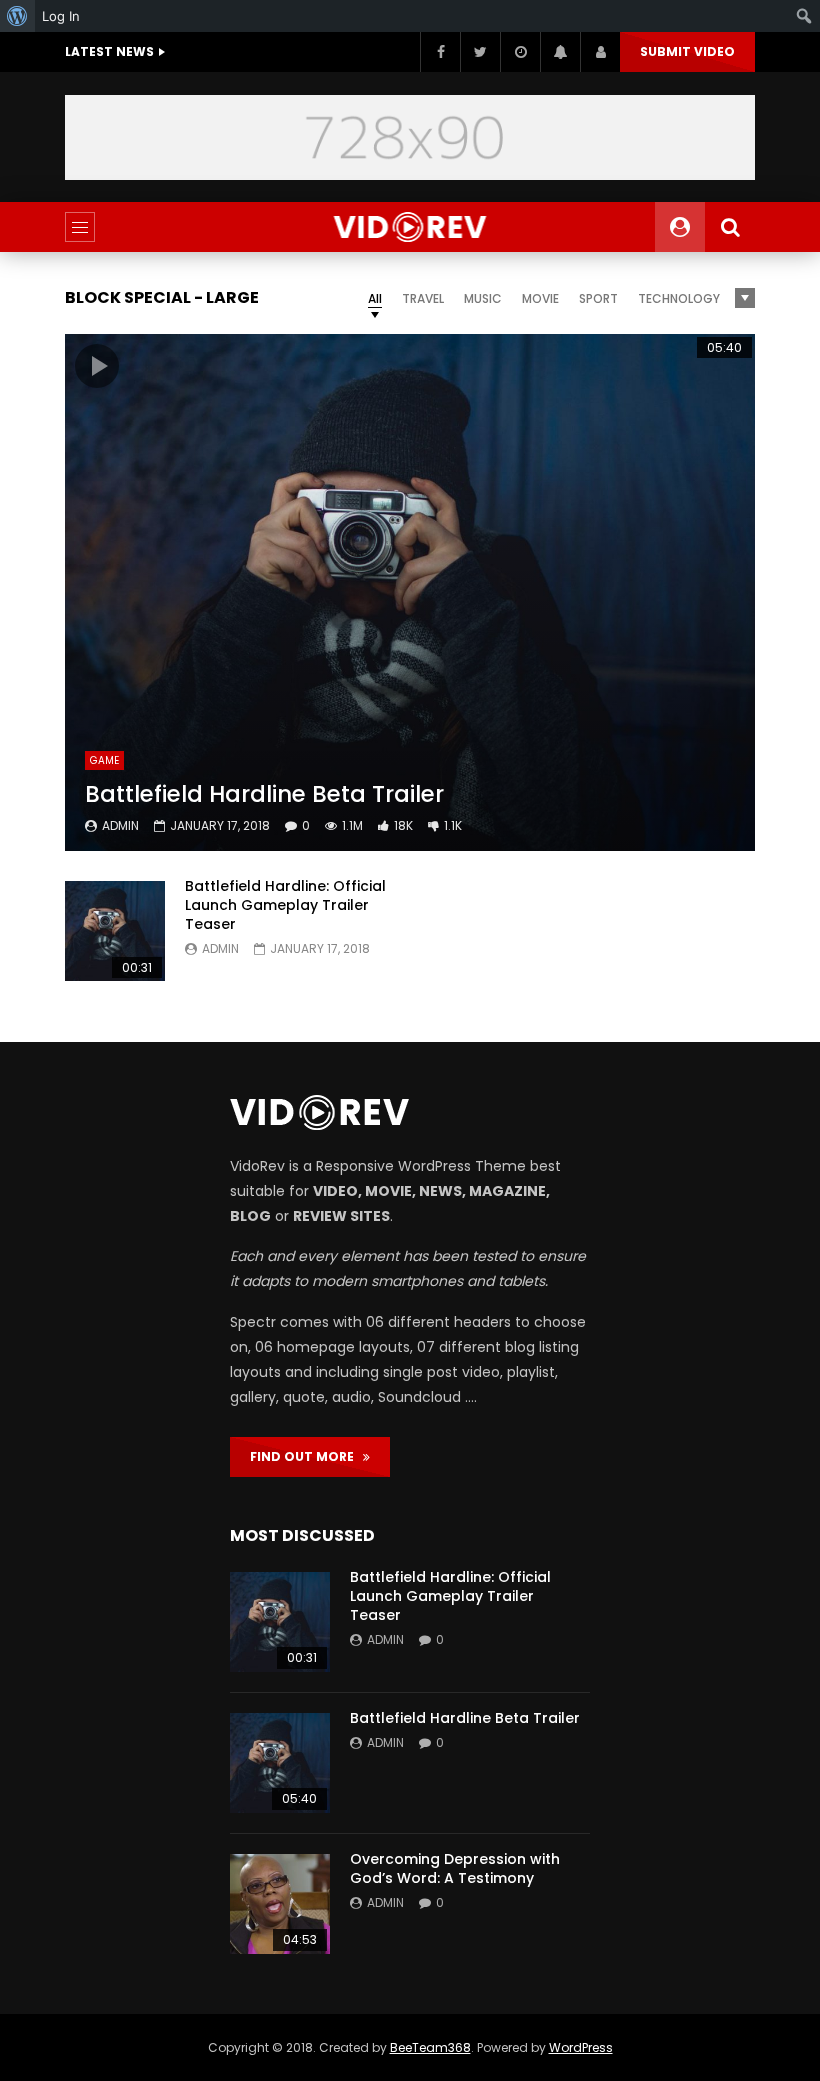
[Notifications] (560, 52)
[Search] (730, 227)
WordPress (581, 2047)
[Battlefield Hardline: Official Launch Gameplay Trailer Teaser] (115, 931)
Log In (61, 16)
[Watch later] (520, 52)
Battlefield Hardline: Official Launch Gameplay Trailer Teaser (285, 905)
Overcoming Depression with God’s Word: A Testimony (455, 1868)
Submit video (687, 51)
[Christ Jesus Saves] (410, 227)
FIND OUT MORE (306, 1456)
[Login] (600, 52)
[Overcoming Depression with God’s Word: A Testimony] (280, 1904)
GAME (104, 760)
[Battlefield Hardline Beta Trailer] (410, 593)
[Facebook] (440, 52)
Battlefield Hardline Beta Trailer (264, 794)
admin (120, 825)
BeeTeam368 (430, 2047)
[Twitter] (480, 52)
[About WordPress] (17, 16)
